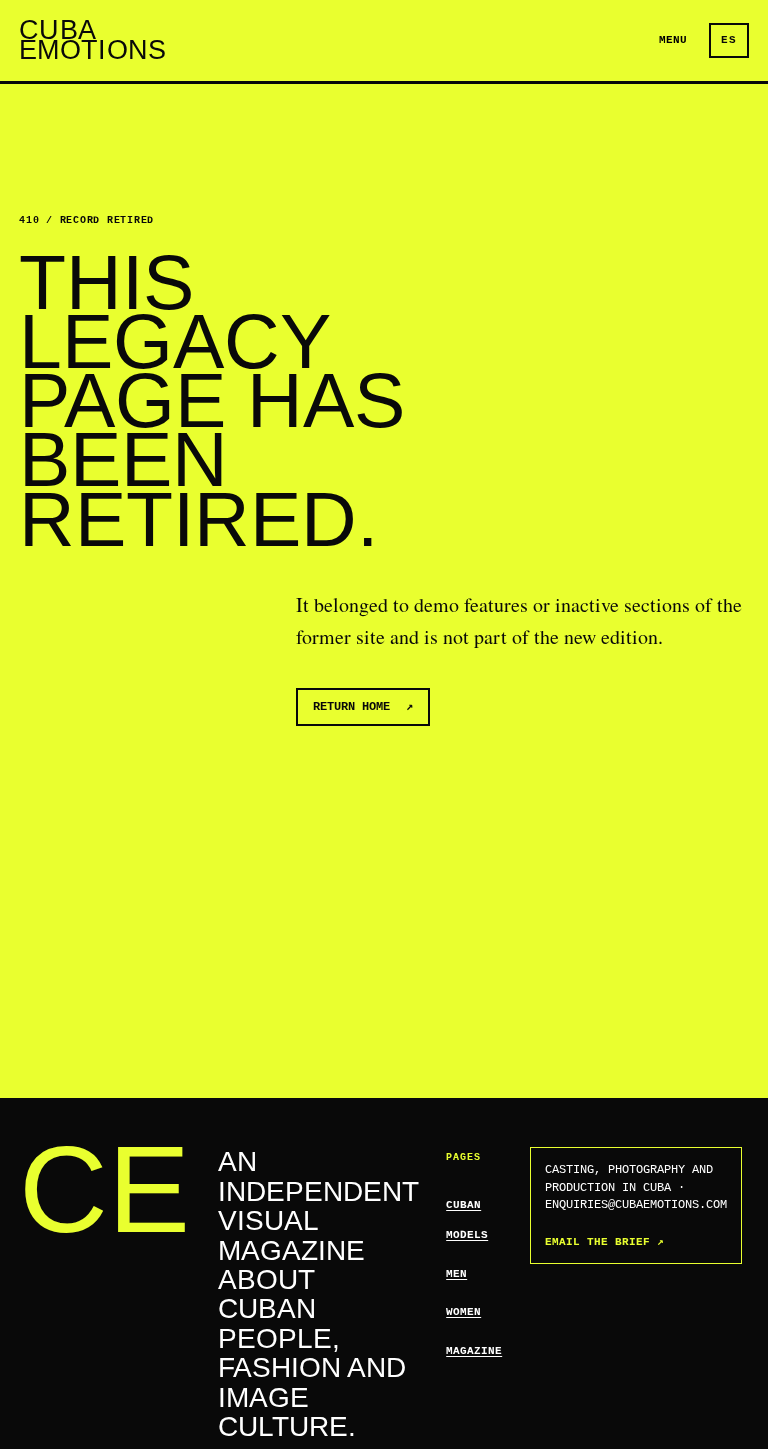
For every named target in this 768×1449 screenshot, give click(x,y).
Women (463, 1312)
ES (729, 40)
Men (456, 1274)
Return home (363, 707)
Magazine (474, 1351)
